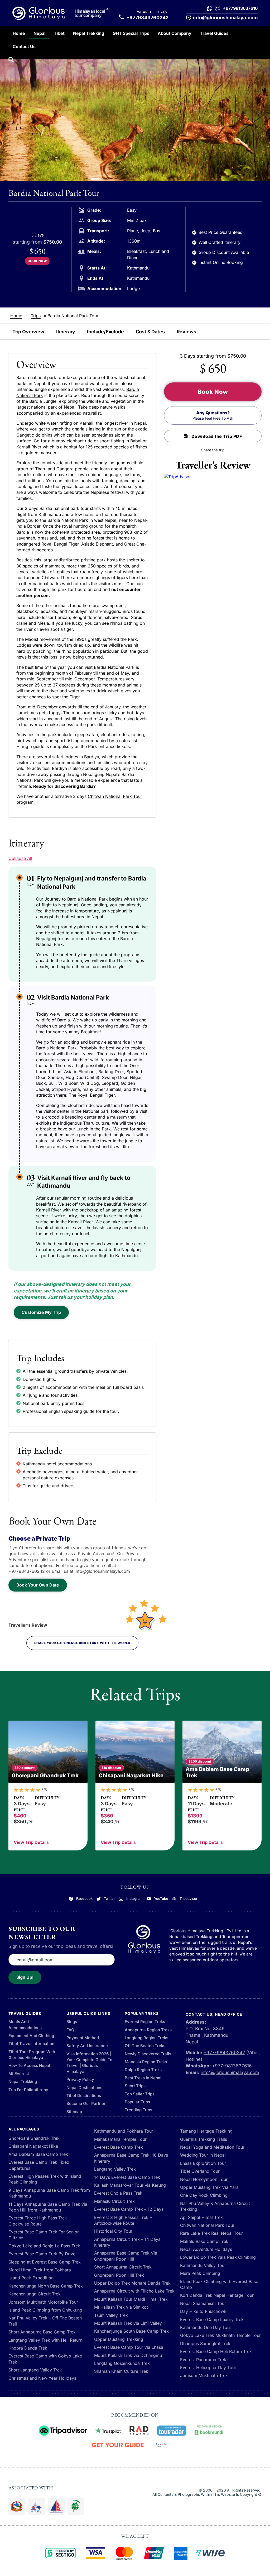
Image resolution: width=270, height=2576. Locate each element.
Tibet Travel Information (31, 2044)
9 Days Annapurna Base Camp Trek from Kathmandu (49, 2193)
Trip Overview (28, 332)
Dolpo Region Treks (143, 2070)
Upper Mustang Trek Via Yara (209, 2187)
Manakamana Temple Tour (120, 2139)
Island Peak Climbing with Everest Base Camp (219, 2284)
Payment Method (83, 2038)
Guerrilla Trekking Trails (204, 2139)
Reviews (186, 332)
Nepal (39, 33)
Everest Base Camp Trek (119, 2147)
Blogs (72, 2022)
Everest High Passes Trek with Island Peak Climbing (45, 2179)
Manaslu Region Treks (146, 2062)
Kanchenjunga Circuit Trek (35, 2294)
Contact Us (24, 46)
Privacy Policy (80, 2079)
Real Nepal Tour (227, 2233)
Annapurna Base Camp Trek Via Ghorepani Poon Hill (126, 2256)
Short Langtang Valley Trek (35, 2370)
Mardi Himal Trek (151, 2299)
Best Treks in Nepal (143, 2078)
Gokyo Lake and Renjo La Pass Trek (44, 2246)
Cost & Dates (150, 332)
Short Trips (135, 2086)
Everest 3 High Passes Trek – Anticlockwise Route (123, 2220)
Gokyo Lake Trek (197, 2335)
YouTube (161, 1899)
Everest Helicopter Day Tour (208, 2367)
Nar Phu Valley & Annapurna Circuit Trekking (215, 2206)
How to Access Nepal (29, 2065)
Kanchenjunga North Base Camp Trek (46, 2286)
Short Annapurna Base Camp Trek (42, 2332)
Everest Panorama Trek (203, 2360)
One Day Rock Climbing (204, 2195)
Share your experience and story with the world (82, 1643)
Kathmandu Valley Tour (203, 2265)
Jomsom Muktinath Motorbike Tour (43, 2302)
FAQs (71, 2030)
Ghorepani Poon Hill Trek (119, 2275)
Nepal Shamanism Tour (203, 2303)
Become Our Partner (86, 2103)
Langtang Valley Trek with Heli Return (45, 2340)
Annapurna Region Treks (148, 2030)
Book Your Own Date (38, 1585)
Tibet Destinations (84, 2096)
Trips (36, 316)
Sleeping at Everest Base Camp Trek (45, 2262)
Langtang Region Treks (146, 2038)
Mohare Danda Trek (151, 2283)
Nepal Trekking (89, 33)
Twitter (109, 1899)
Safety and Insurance (87, 2046)
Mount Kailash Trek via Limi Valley (128, 2323)
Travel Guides (214, 33)
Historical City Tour (113, 2231)
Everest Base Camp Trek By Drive (42, 2254)
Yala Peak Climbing (237, 2257)
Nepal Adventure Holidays (206, 2249)
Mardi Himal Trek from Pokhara (40, 2270)
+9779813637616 (240, 8)
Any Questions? (213, 415)
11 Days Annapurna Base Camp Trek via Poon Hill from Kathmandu (48, 2207)
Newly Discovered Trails (148, 2054)
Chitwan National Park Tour (115, 796)
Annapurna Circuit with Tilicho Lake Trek (134, 2291)
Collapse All (20, 858)
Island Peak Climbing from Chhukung (45, 2310)
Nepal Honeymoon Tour (204, 2179)
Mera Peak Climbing (200, 2273)
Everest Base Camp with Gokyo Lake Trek (45, 2359)
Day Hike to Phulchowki (204, 2311)
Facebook (84, 1899)
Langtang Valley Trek (115, 2169)
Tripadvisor (189, 1899)
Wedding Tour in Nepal (203, 2155)
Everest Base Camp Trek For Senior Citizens (44, 2235)
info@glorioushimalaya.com (225, 18)
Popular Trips (137, 2102)
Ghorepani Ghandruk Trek (34, 2138)
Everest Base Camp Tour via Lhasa (129, 2347)
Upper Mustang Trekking (119, 2339)
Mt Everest (19, 2074)
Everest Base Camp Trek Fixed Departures (39, 2165)
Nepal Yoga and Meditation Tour (212, 2147)
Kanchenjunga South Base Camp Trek (131, 2331)
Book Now (37, 261)
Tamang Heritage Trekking (206, 2131)
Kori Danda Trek (196, 2295)
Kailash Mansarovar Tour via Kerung (130, 2185)
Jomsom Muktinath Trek (204, 2375)
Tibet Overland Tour (200, 2171)
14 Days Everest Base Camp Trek (127, 2177)
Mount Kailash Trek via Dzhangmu (128, 2355)
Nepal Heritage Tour (234, 2295)
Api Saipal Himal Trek (201, 2217)
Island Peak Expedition (31, 2278)
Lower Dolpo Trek (198, 2257)
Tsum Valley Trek (111, 2315)
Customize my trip (41, 1312)
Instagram (134, 1899)
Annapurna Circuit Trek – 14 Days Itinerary (127, 2242)
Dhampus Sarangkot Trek (205, 2343)
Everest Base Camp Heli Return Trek (216, 2351)
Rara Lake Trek (195, 2233)
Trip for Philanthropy (28, 2090)
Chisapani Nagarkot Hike (33, 2146)
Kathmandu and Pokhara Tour (124, 2131)
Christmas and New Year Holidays (42, 2378)
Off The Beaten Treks (145, 2046)
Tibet (59, 33)
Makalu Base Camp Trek (204, 2241)
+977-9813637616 (232, 2066)
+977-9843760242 (224, 2053)
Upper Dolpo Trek (112, 2283)
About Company (175, 33)
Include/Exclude (105, 332)
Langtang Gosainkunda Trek (122, 2363)
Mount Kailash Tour (113, 2299)
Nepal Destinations (84, 2088)
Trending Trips (138, 2110)
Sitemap (74, 2112)
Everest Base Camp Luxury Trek (212, 2319)
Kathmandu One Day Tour (206, 2327)
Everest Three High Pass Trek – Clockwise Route (39, 2221)
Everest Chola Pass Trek (118, 2193)
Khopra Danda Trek (28, 2348)
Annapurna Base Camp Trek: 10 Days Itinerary (131, 2158)
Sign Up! (25, 1977)
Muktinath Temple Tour (238, 2335)
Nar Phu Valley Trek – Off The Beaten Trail (45, 2321)
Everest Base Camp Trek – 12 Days (129, 2209)
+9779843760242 (147, 18)
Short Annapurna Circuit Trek (123, 2267)
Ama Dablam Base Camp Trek (38, 2154)
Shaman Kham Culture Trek (121, 2371)
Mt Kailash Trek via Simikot (121, 2307)
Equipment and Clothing (31, 2036)
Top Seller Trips (140, 2094)
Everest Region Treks (145, 2022)
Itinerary (66, 332)
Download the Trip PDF (217, 436)
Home (19, 33)
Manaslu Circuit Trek (114, 2201)
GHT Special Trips (131, 33)
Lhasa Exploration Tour (203, 2163)
